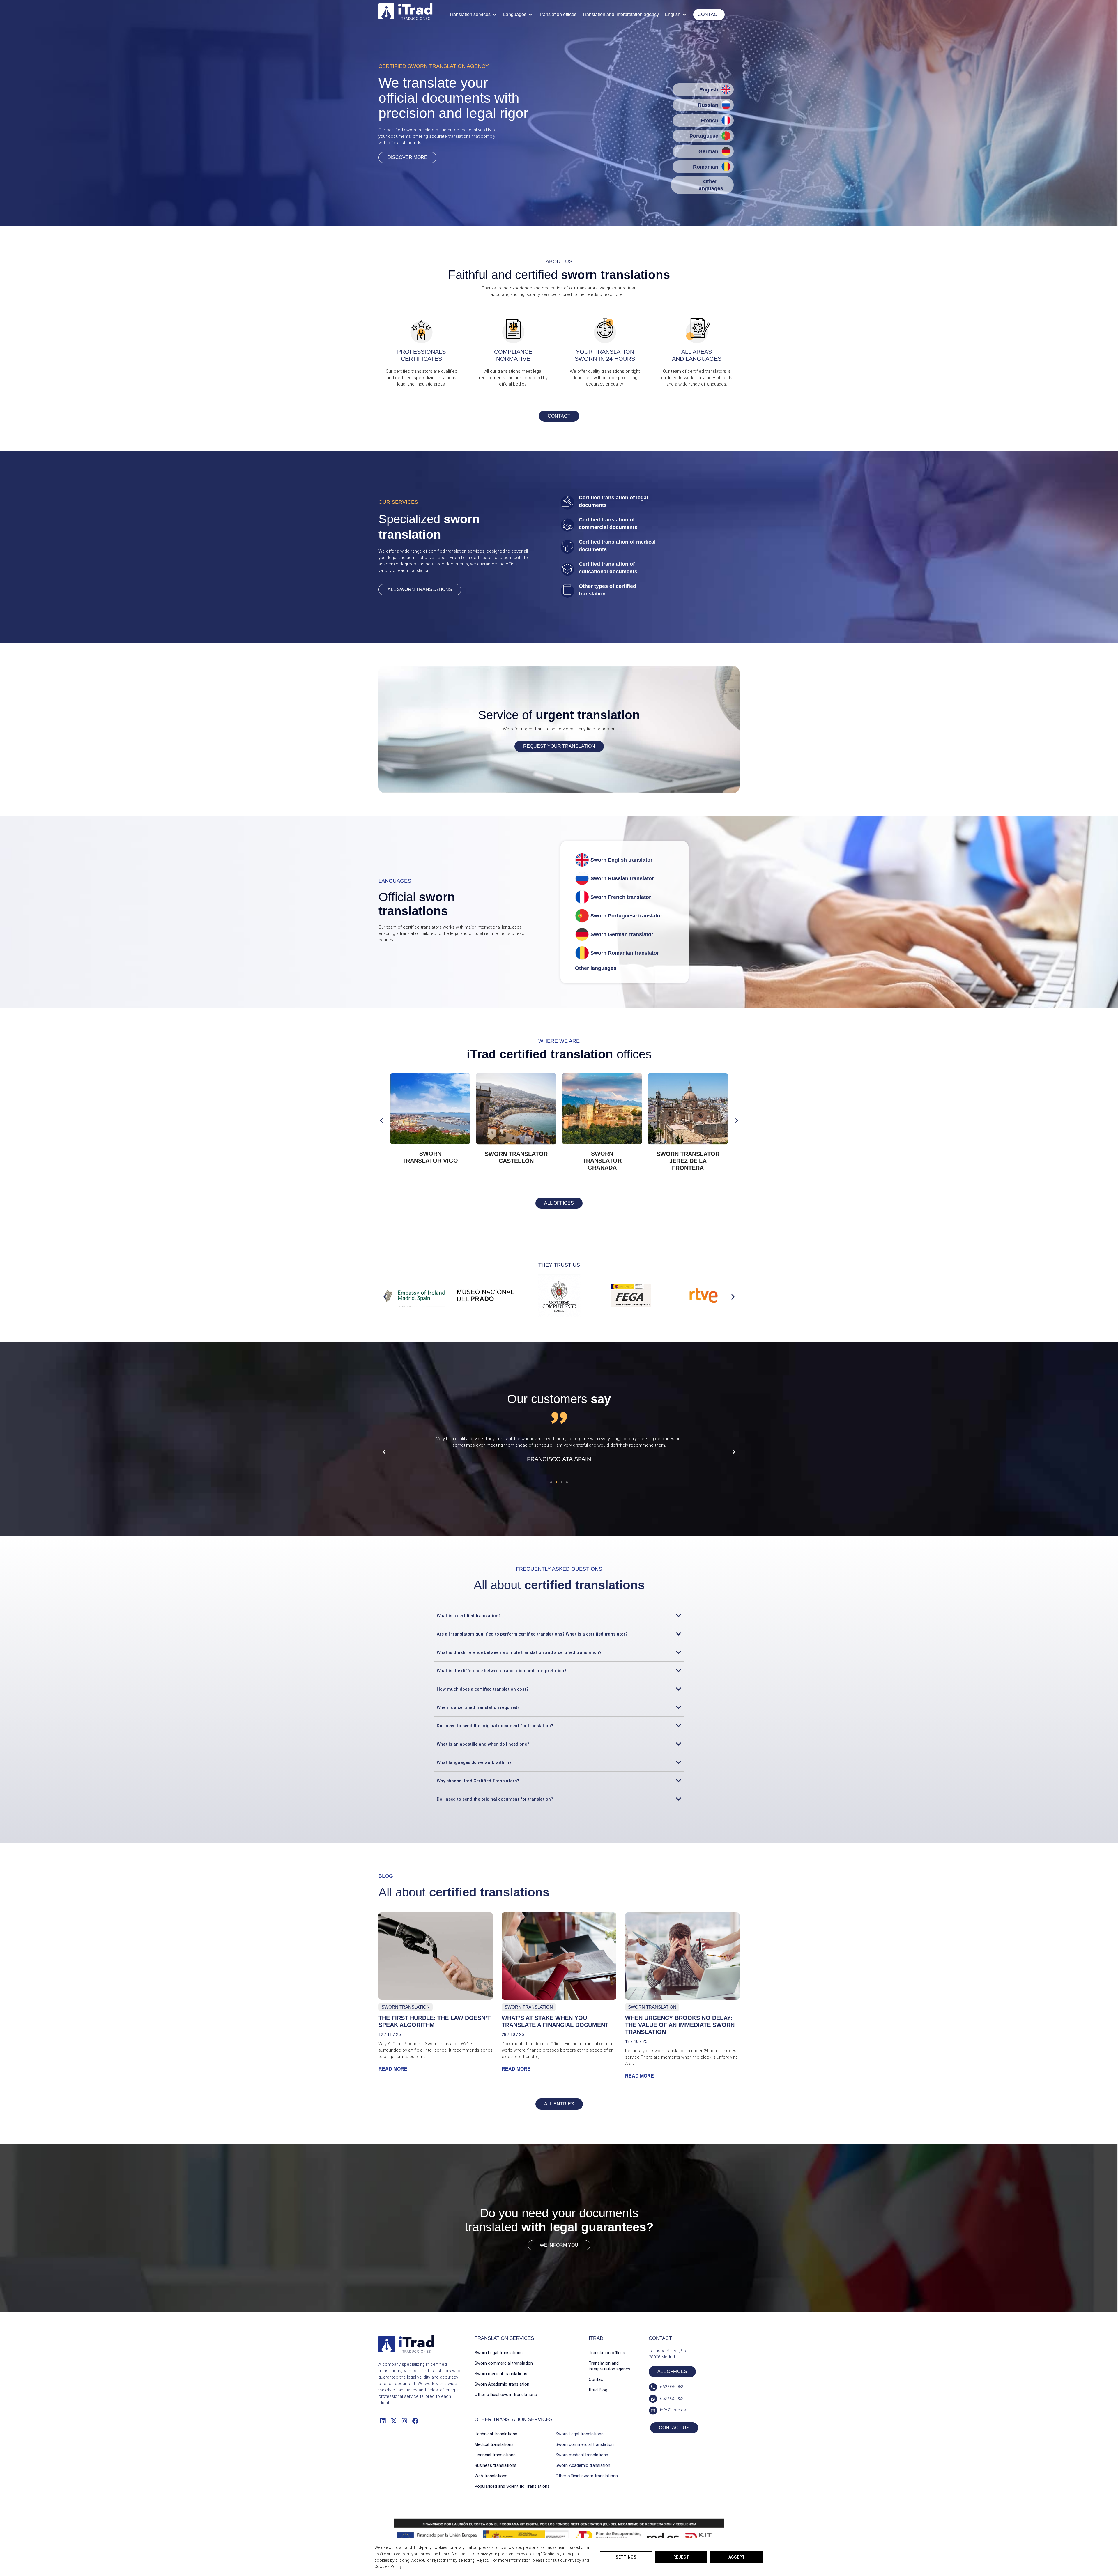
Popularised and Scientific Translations (512, 2486)
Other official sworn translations (506, 2395)
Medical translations (494, 2444)
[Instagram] (405, 2421)
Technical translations (496, 2434)
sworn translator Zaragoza (688, 1157)
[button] (473, 15)
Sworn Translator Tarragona (516, 1157)
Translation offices (607, 2353)
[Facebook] (415, 2421)
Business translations (496, 2465)
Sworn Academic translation (502, 2384)
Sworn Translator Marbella (430, 1157)
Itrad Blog (598, 2390)
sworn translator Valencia (602, 1161)
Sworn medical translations (501, 2374)
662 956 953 (672, 2387)
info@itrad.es (673, 2410)
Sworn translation (406, 2007)
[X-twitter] (393, 2421)
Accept (737, 2557)
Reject (681, 2557)
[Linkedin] (383, 2421)
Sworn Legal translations (499, 2353)
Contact (597, 2379)
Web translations (491, 2476)
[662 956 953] (653, 2387)
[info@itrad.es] (653, 2410)
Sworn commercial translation (504, 2363)
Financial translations (495, 2455)
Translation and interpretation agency (609, 2366)
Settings (626, 2557)
